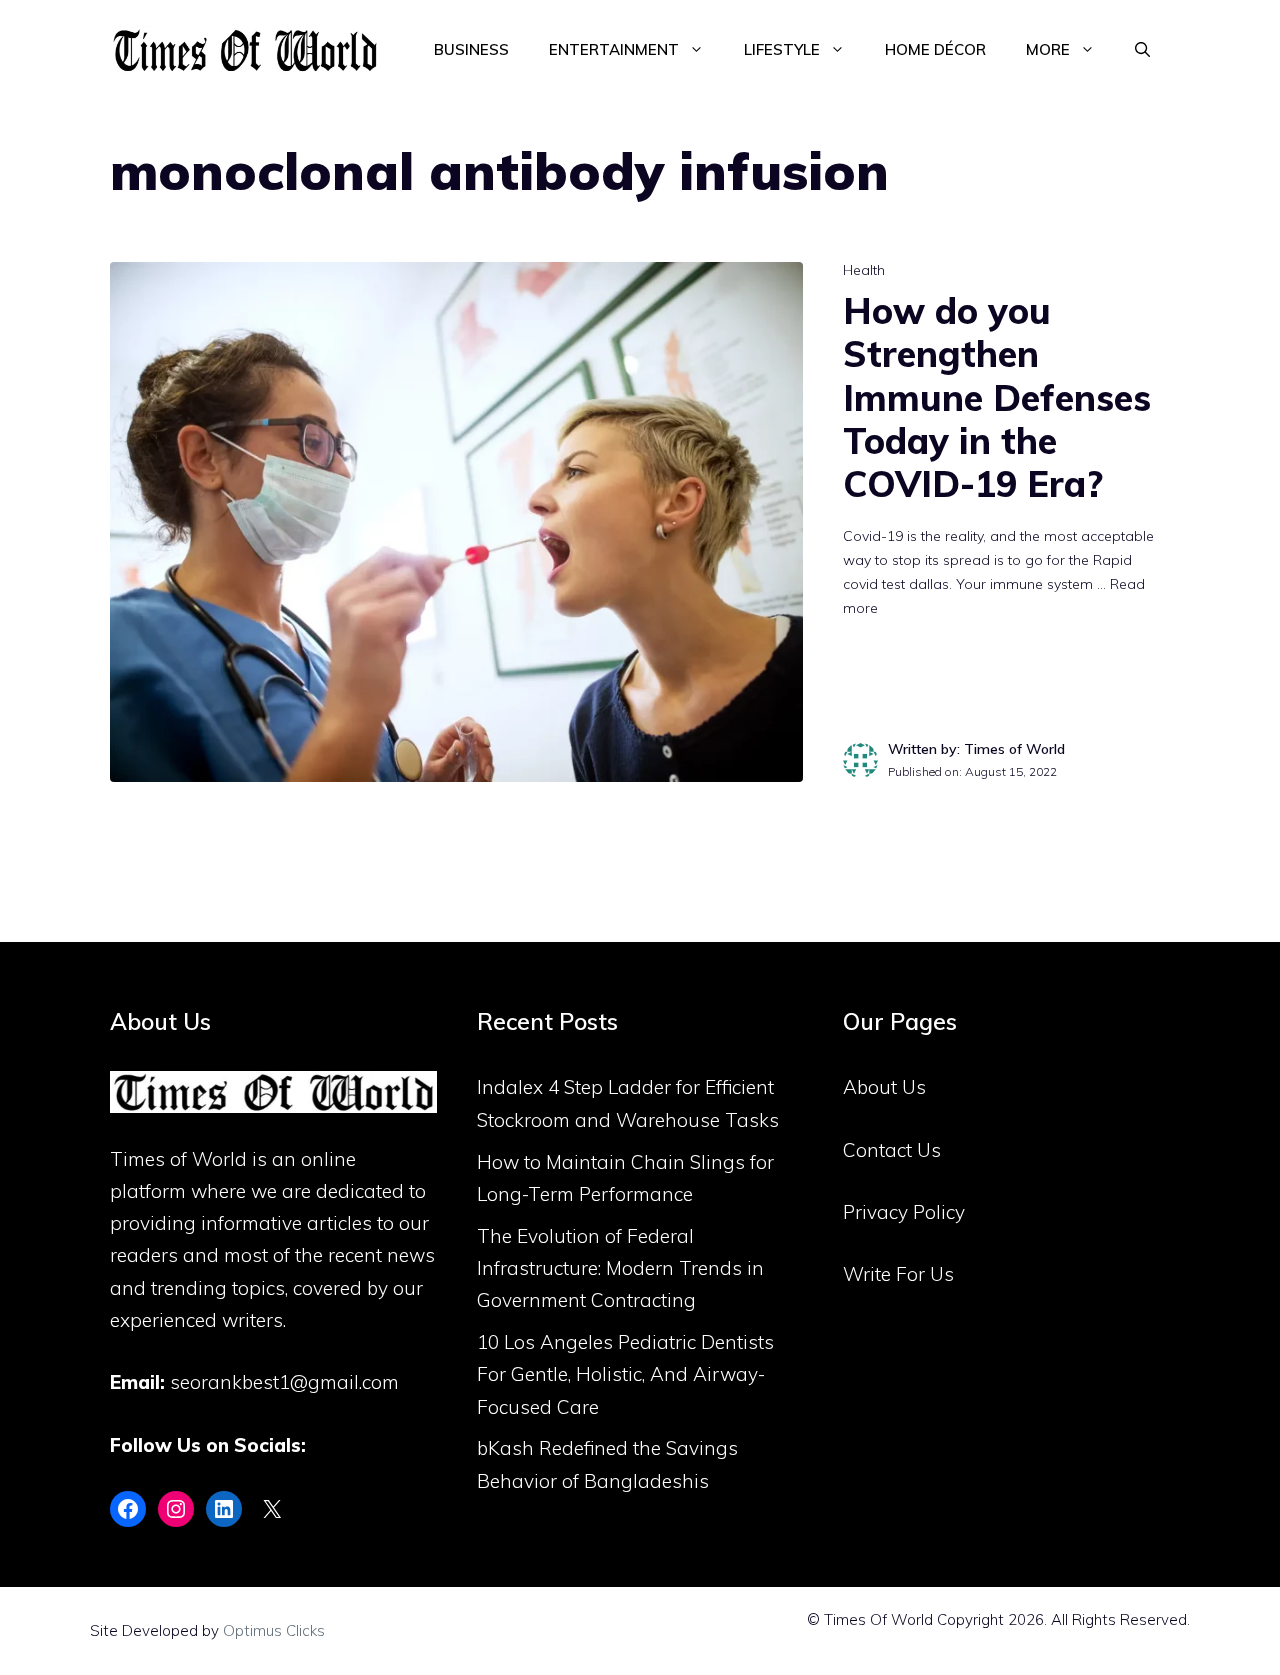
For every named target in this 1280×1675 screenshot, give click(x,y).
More (1048, 49)
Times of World (178, 1159)
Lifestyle (782, 49)
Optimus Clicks (274, 1630)
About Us (884, 1087)
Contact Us (892, 1150)
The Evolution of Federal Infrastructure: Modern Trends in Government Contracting (620, 1268)
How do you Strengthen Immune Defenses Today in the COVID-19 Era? (997, 397)
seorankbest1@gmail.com (284, 1382)
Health (864, 270)
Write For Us (898, 1274)
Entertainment (614, 49)
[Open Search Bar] (1142, 50)
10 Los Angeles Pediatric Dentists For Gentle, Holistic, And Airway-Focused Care (625, 1374)
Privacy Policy (904, 1212)
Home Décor (935, 49)
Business (471, 49)
